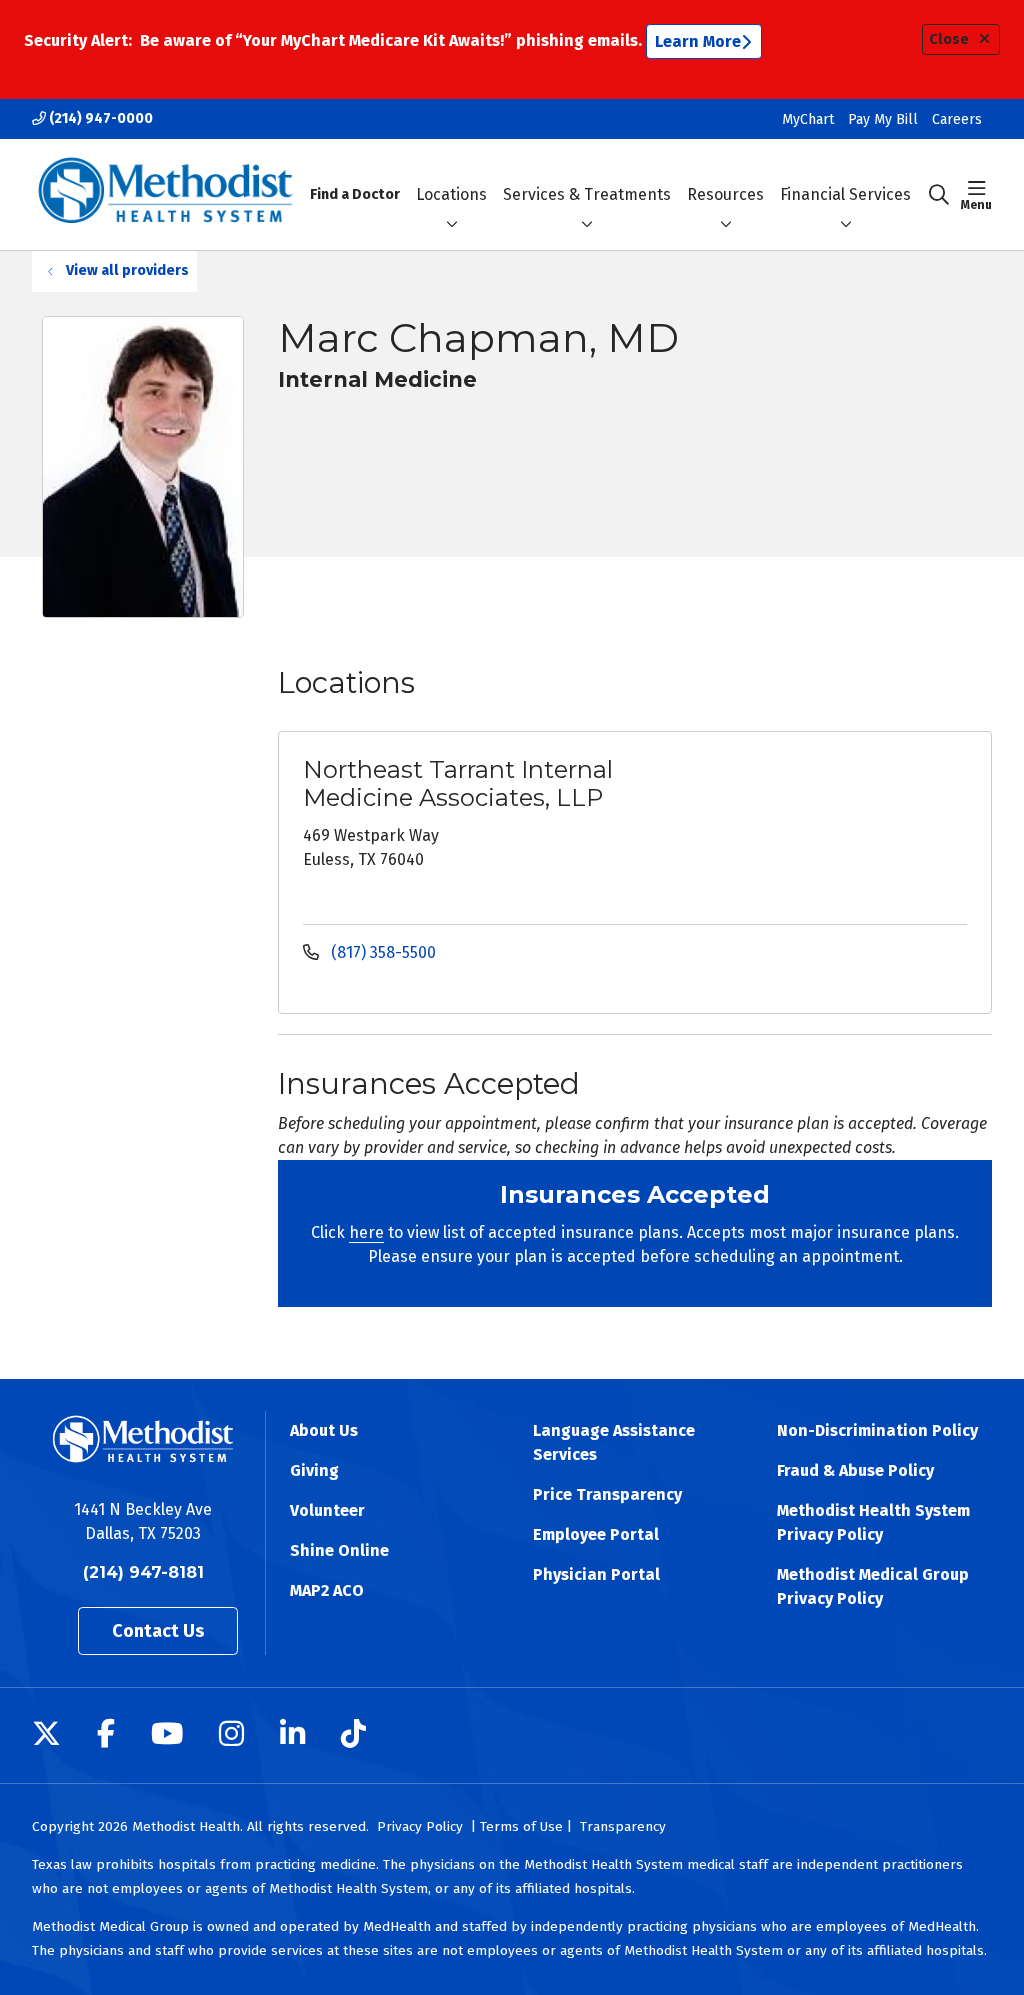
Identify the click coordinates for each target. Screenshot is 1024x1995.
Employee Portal (596, 1534)
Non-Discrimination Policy (877, 1430)
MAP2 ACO (327, 1590)
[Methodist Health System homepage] (165, 194)
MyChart (808, 119)
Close (949, 39)
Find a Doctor (355, 194)
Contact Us (158, 1631)
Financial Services (845, 194)
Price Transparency (607, 1494)
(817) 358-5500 (381, 952)
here (366, 1232)
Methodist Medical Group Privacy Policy (873, 1586)
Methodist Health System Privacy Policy (873, 1522)
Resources (725, 194)
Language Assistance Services (614, 1442)
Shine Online (339, 1550)
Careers (957, 119)
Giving (314, 1470)
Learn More (698, 41)
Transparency (623, 1826)
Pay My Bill (883, 119)
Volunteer (327, 1510)
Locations (451, 194)
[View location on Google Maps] (857, 826)
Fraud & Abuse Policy (855, 1470)
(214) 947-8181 (143, 1572)
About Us (324, 1430)
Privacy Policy (420, 1826)
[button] (976, 195)
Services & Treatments (587, 194)
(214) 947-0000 (99, 118)
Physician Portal (596, 1574)
